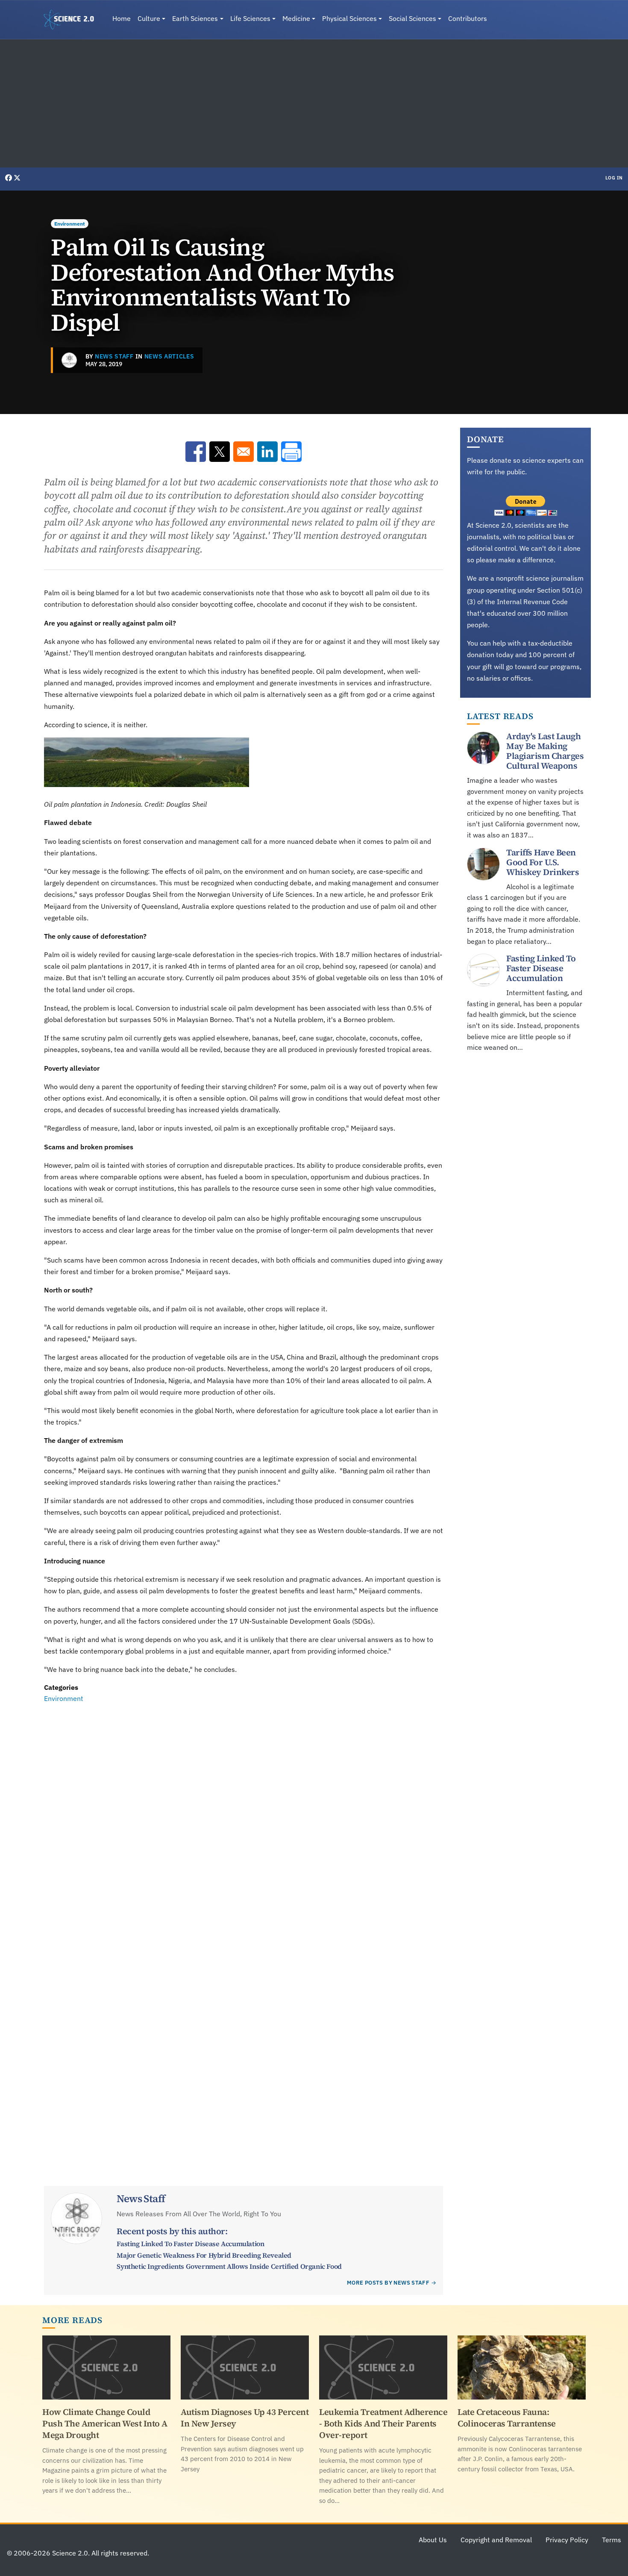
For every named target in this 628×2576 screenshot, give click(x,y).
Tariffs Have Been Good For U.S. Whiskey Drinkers (543, 862)
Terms (612, 2540)
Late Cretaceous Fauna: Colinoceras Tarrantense (507, 2418)
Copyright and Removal (496, 2540)
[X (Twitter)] (17, 178)
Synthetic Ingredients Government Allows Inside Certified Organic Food (229, 2266)
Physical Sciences (349, 18)
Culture (149, 18)
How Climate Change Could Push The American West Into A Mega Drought (105, 2423)
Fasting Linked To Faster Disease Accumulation (190, 2244)
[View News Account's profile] (69, 360)
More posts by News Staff (388, 2283)
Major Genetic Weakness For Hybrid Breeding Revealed (204, 2255)
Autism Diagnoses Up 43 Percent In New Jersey (245, 2418)
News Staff (114, 356)
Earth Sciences (195, 18)
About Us (433, 2540)
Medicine (296, 18)
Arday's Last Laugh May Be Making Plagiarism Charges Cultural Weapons (545, 751)
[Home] (72, 20)
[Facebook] (9, 178)
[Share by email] (244, 452)
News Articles (169, 356)
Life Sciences (250, 18)
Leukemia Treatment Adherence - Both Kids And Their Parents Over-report (383, 2423)
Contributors (468, 18)
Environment (70, 224)
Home (122, 18)
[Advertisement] (314, 103)
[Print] (291, 452)
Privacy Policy (567, 2540)
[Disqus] (244, 1822)
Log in (614, 178)
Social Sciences (412, 18)
